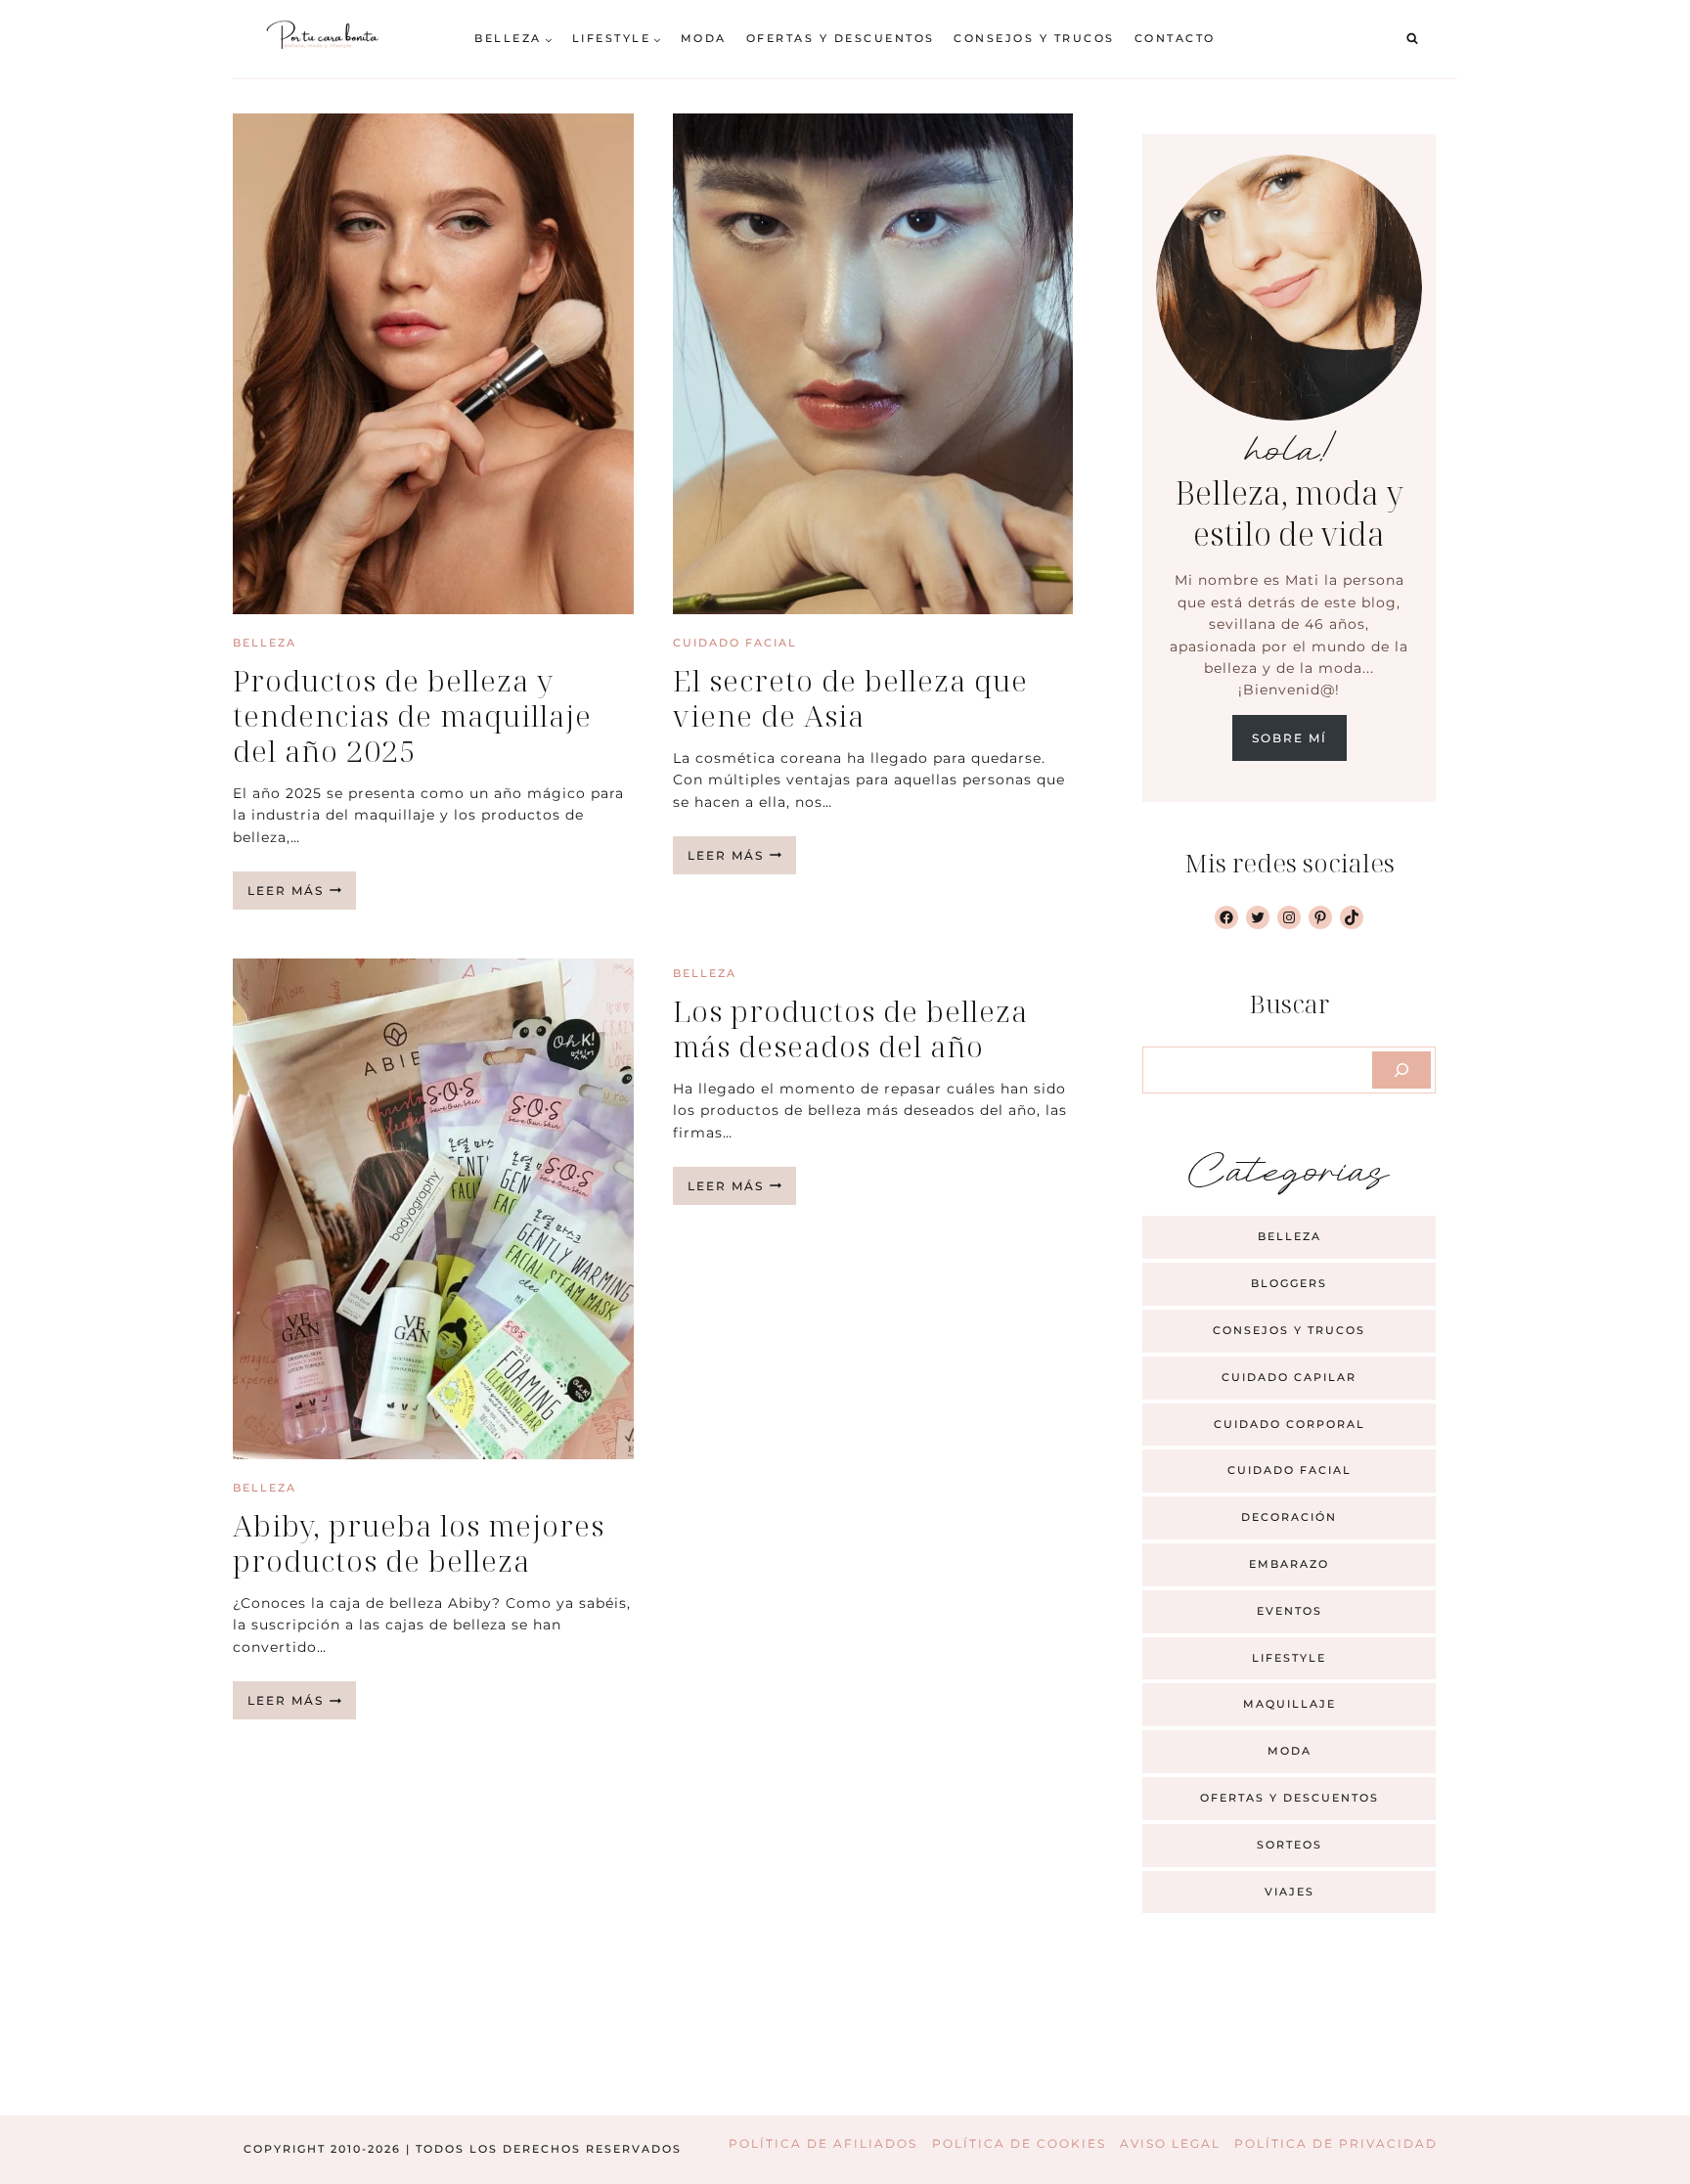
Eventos (1290, 1611)
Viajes (1290, 1892)
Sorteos (1290, 1845)
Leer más (302, 896)
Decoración (1289, 1517)
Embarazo (1289, 1564)
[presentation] (433, 364)
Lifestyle (1289, 1658)
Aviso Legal (1170, 2143)
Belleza (265, 643)
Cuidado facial (735, 643)
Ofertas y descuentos (841, 38)
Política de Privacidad (1336, 2143)
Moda (704, 38)
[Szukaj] (1401, 1070)
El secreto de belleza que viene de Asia (850, 698)
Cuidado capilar (1289, 1377)
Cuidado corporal (1290, 1424)
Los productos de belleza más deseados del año (850, 1028)
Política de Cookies (1019, 2143)
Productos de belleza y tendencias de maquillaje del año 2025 (412, 715)
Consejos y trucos (1034, 38)
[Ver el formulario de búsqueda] (1412, 39)
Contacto (1175, 38)
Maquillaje (1290, 1704)
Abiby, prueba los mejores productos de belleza (419, 1543)
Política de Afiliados (823, 2143)
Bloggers (1289, 1283)
